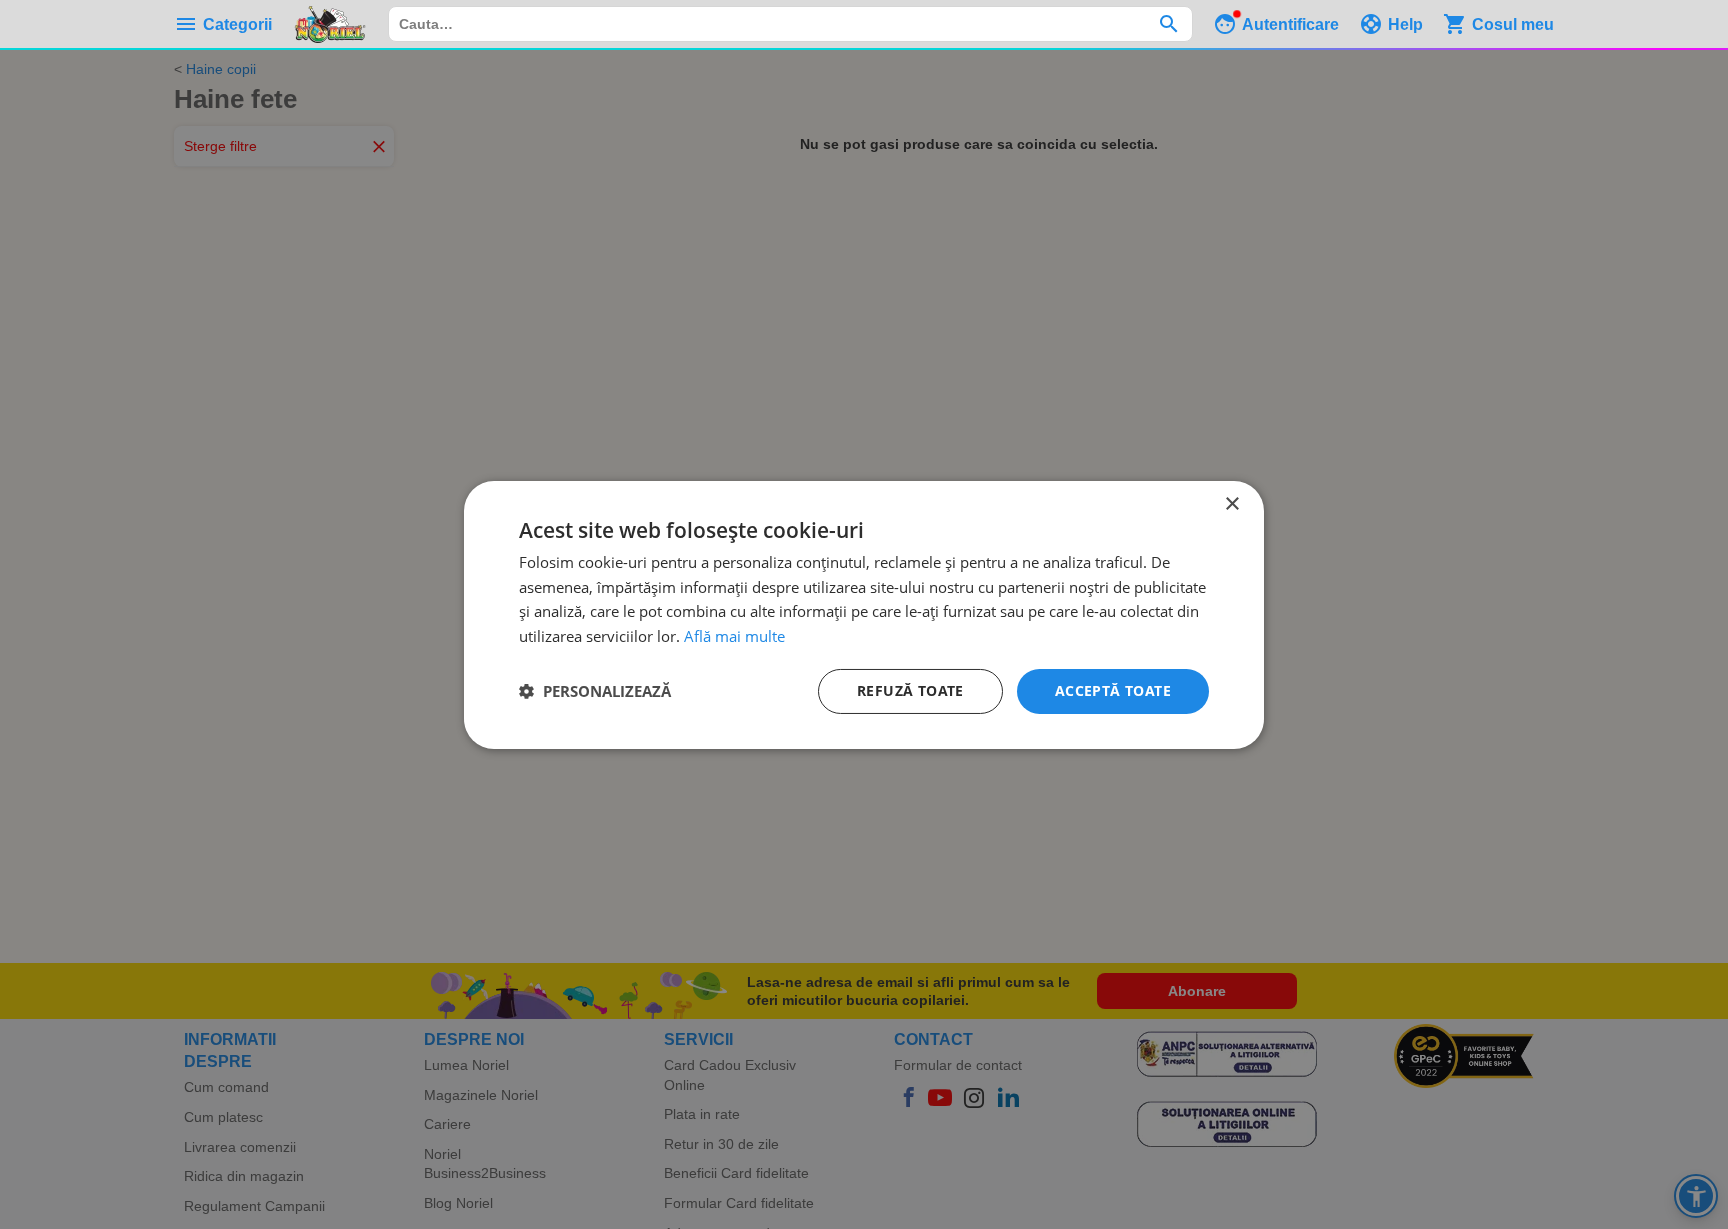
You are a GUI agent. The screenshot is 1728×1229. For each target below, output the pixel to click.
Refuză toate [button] (910, 690)
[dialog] (864, 614)
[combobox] (790, 24)
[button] (595, 691)
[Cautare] (1168, 24)
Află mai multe (734, 636)
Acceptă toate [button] (1113, 690)
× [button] (1231, 503)
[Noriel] (330, 24)
